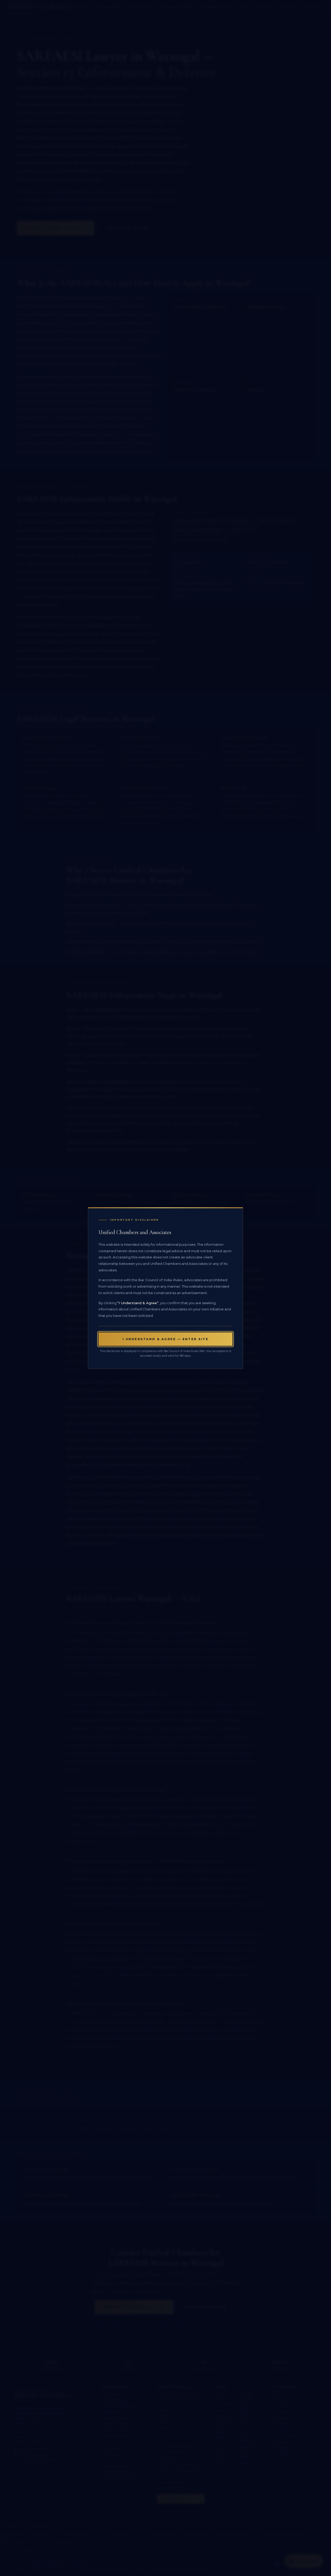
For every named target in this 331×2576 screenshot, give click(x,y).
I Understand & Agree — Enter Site (166, 1339)
